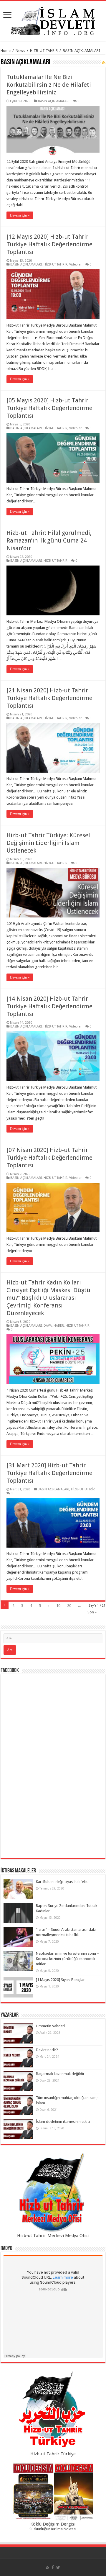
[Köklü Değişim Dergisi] (53, 2492)
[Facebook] (53, 2567)
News (20, 51)
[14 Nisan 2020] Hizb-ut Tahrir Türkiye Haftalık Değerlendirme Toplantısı (49, 1006)
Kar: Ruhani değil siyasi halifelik (62, 1882)
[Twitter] (58, 2567)
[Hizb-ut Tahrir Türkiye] (53, 2411)
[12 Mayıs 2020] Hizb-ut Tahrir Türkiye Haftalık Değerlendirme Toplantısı (49, 244)
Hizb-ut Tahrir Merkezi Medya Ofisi (53, 2236)
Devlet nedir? (47, 2050)
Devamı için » (20, 215)
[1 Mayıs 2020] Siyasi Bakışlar (60, 1980)
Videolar (75, 264)
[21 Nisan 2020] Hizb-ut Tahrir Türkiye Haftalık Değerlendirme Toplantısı (49, 698)
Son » (92, 1612)
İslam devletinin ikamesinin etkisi (63, 2122)
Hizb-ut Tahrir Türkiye (53, 2454)
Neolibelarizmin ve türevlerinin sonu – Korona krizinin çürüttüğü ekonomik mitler (67, 1959)
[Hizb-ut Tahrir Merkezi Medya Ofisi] (53, 2193)
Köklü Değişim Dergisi (53, 2524)
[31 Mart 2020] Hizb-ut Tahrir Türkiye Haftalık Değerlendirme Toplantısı (49, 1473)
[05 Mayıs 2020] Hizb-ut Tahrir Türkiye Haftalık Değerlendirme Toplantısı (49, 408)
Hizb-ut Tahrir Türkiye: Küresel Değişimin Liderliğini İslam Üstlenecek (48, 843)
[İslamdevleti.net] (53, 20)
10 (58, 1606)
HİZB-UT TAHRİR (44, 51)
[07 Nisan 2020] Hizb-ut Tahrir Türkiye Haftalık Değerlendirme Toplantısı (49, 1158)
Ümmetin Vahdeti (50, 2026)
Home (6, 51)
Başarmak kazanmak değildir (60, 2074)
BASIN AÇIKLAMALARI (54, 101)
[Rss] (48, 2567)
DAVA (48, 1326)
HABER (59, 1326)
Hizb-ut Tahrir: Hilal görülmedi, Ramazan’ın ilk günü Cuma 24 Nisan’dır (49, 540)
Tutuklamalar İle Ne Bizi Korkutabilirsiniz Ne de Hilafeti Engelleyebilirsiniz (49, 85)
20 (69, 1606)
